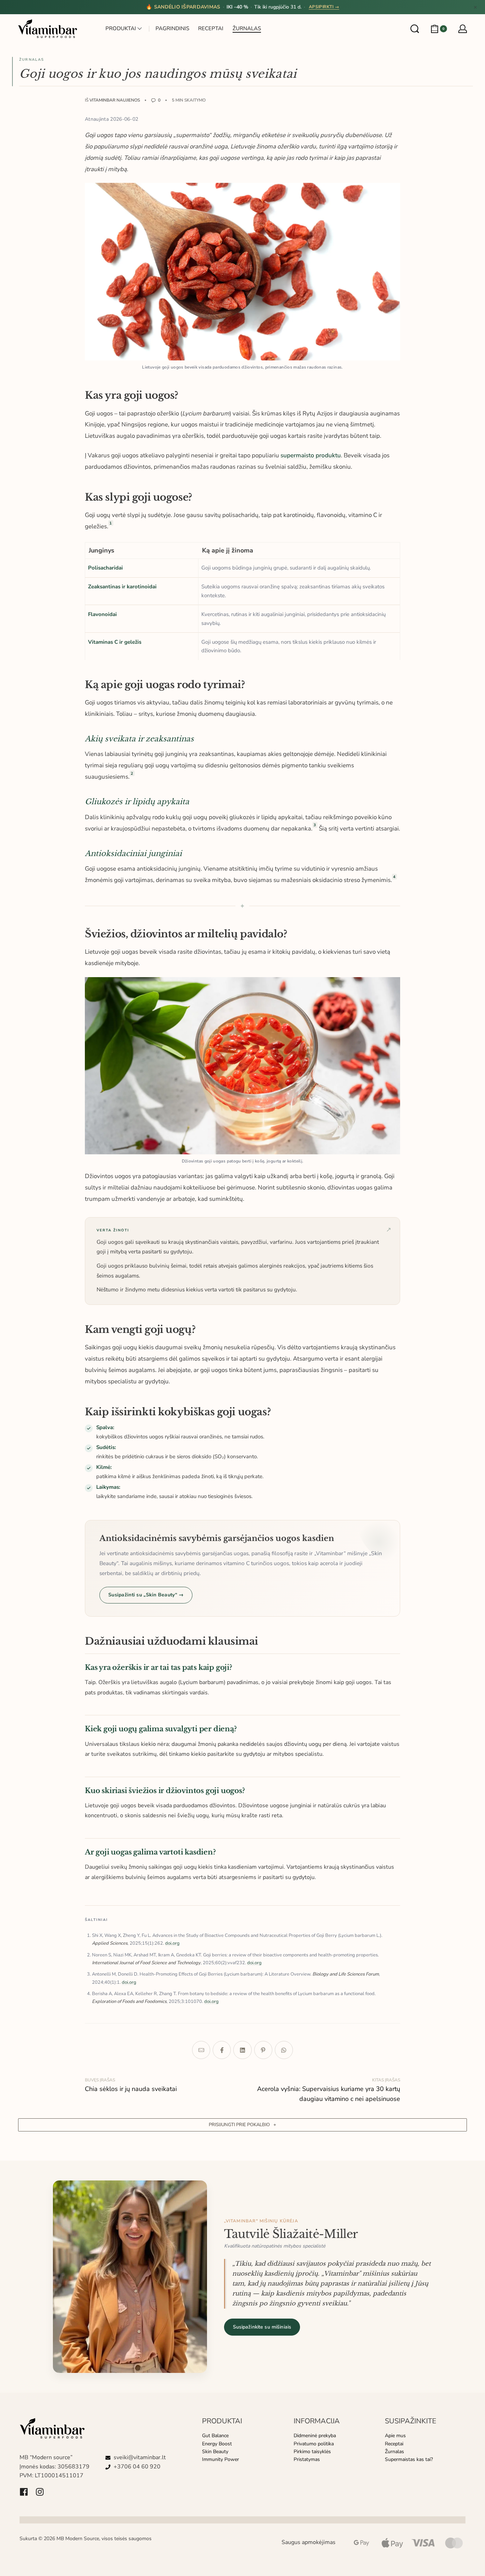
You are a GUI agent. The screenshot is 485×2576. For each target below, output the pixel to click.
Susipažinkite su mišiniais (262, 2327)
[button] (243, 2125)
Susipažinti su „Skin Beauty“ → (146, 1595)
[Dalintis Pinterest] (263, 2050)
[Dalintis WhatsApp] (284, 2050)
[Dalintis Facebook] (222, 2050)
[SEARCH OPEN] (415, 29)
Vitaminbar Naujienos (115, 100)
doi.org (172, 1943)
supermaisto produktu (311, 455)
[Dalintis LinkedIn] (242, 2050)
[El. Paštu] (201, 2050)
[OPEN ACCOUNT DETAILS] (463, 29)
